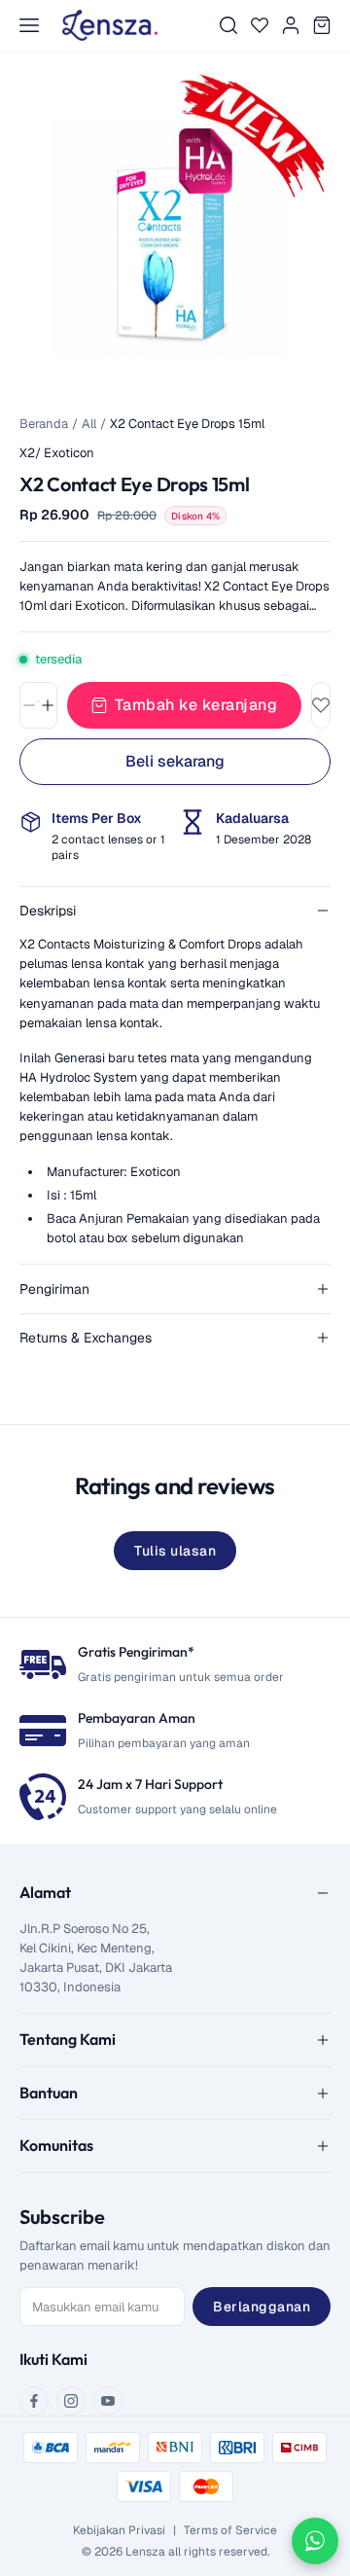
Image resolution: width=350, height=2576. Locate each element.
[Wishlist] (260, 25)
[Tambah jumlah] (48, 705)
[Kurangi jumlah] (29, 705)
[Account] (291, 25)
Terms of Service (230, 2530)
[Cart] (322, 25)
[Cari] (228, 25)
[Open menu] (29, 25)
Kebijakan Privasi (119, 2530)
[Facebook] (34, 2401)
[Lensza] (110, 25)
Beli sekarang (175, 761)
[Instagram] (71, 2401)
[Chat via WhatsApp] (315, 2541)
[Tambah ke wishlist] (321, 705)
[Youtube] (108, 2401)
